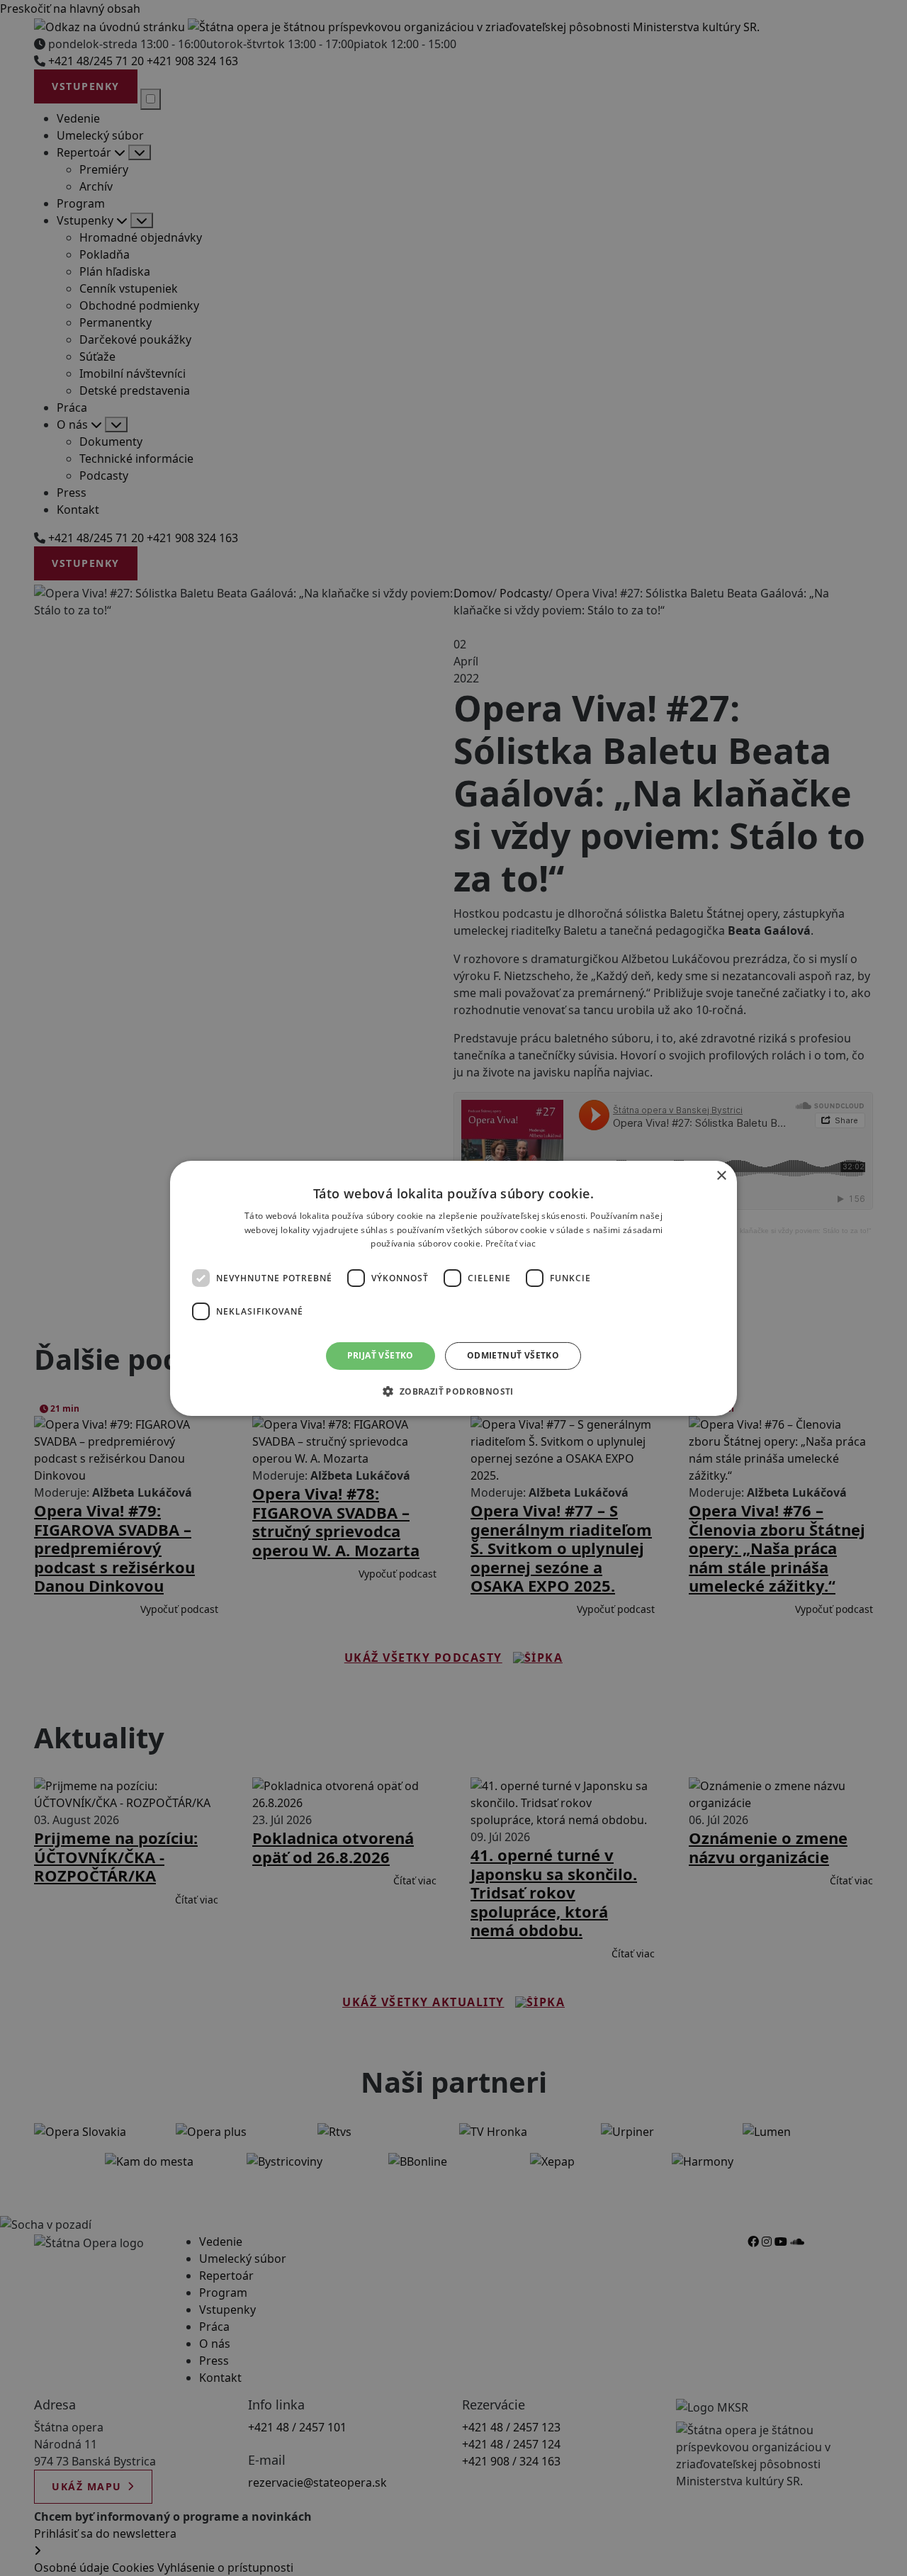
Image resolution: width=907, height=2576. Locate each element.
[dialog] (453, 1288)
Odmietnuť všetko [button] (513, 1355)
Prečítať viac (511, 1243)
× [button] (721, 1175)
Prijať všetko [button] (381, 1355)
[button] (453, 1391)
